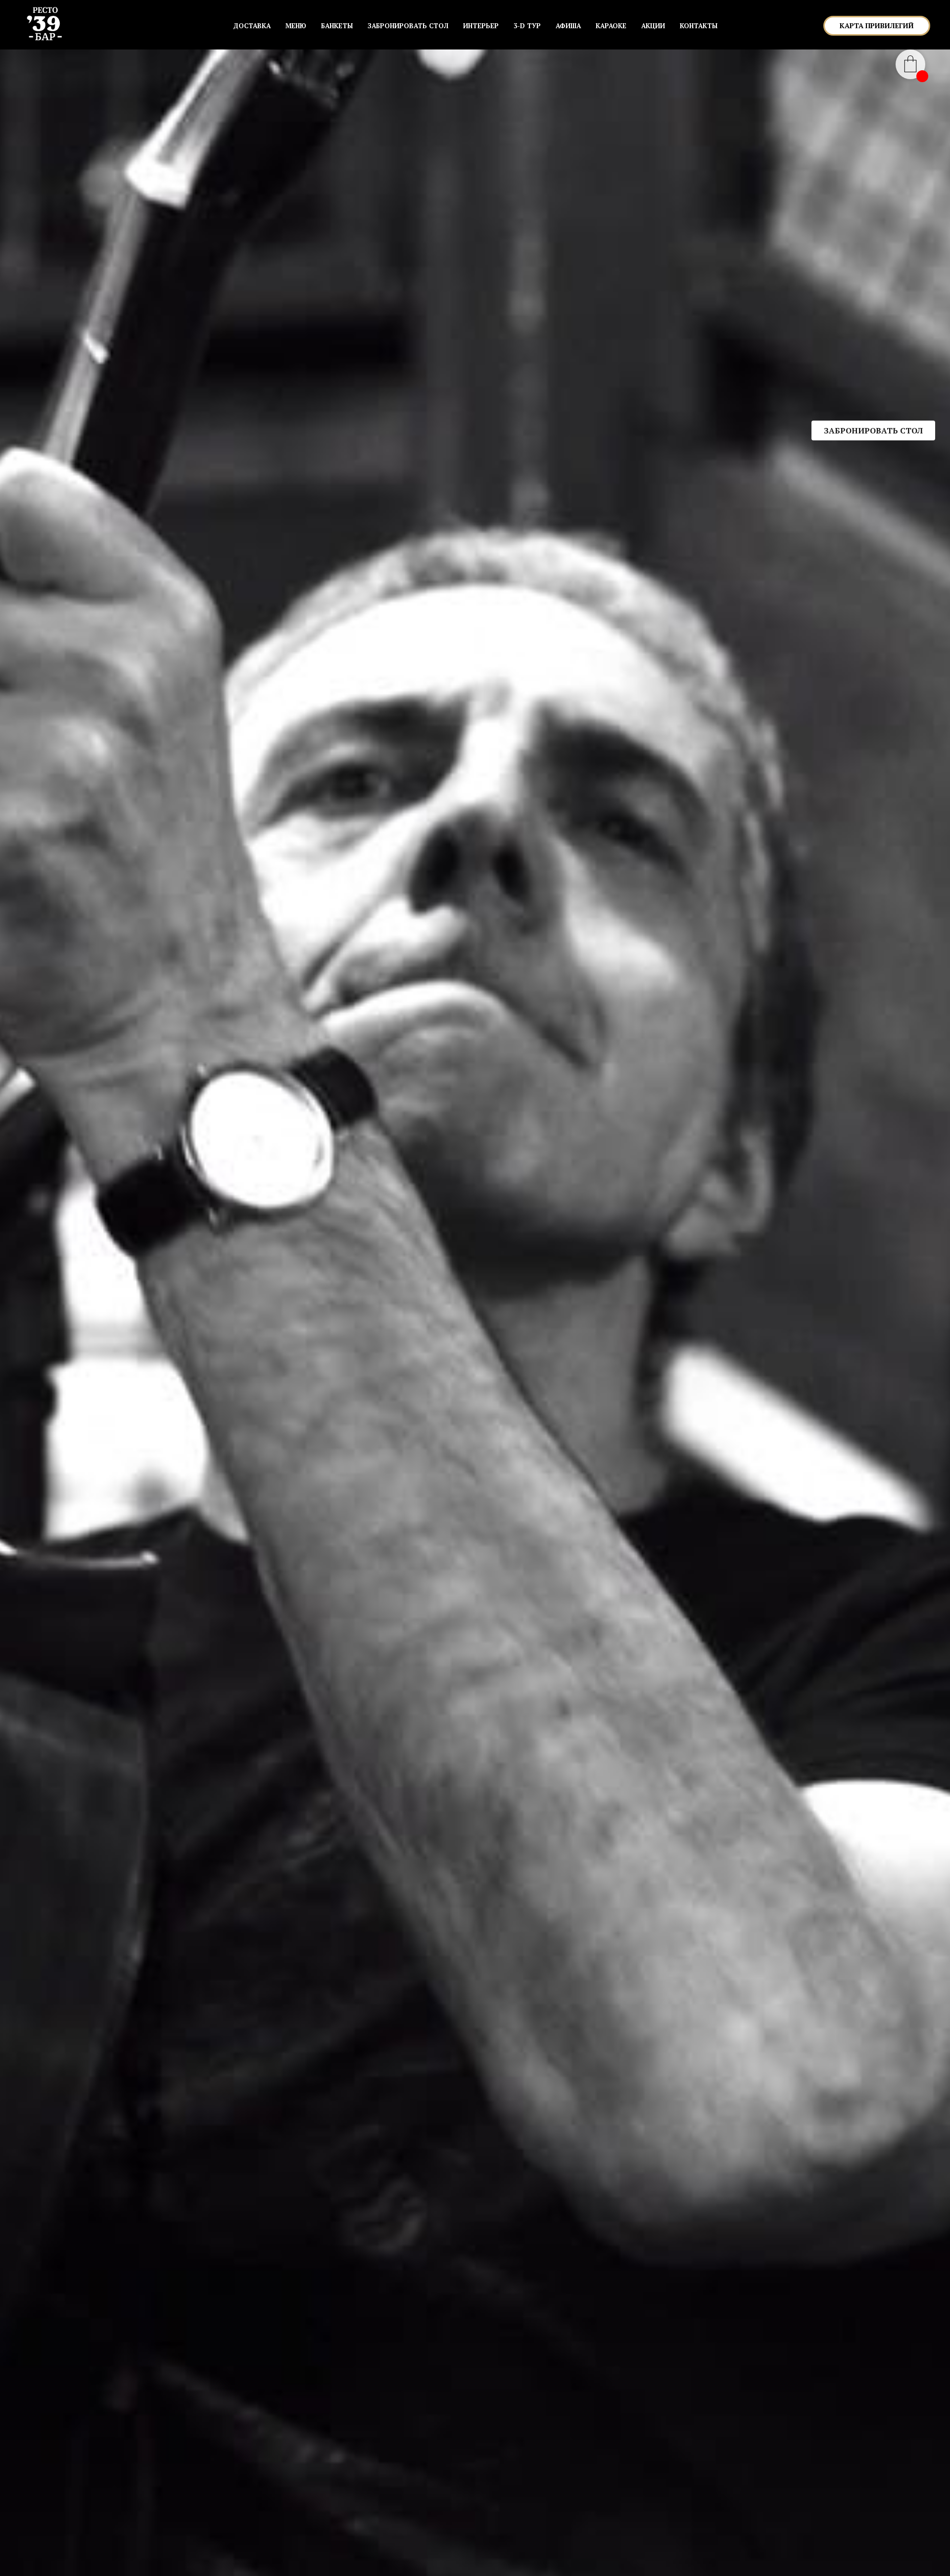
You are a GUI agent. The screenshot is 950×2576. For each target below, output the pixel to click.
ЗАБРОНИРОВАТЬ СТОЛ (408, 26)
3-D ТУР (527, 26)
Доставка (252, 26)
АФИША (568, 26)
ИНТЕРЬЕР (481, 26)
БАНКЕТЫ (337, 26)
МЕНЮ (296, 26)
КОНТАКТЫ (699, 26)
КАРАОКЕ (611, 26)
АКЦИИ (653, 26)
